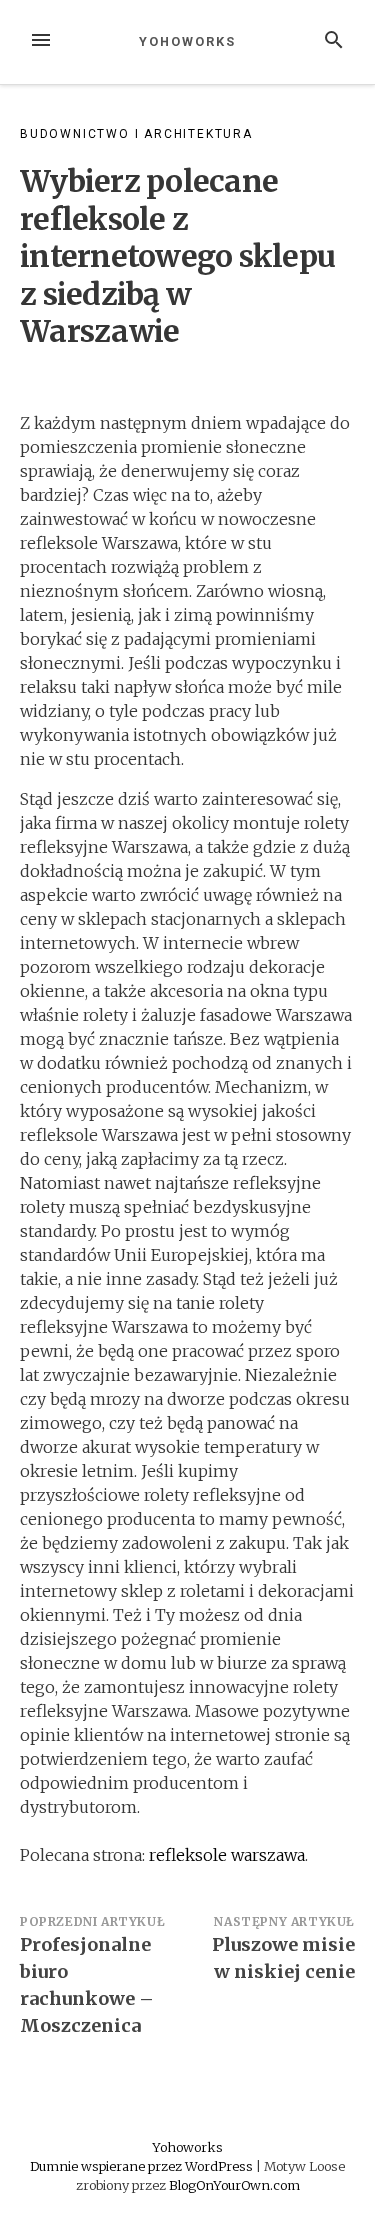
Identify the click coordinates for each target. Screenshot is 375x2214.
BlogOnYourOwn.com (234, 2185)
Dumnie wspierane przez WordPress (143, 2166)
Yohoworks (187, 41)
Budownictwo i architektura (136, 134)
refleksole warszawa (227, 1855)
